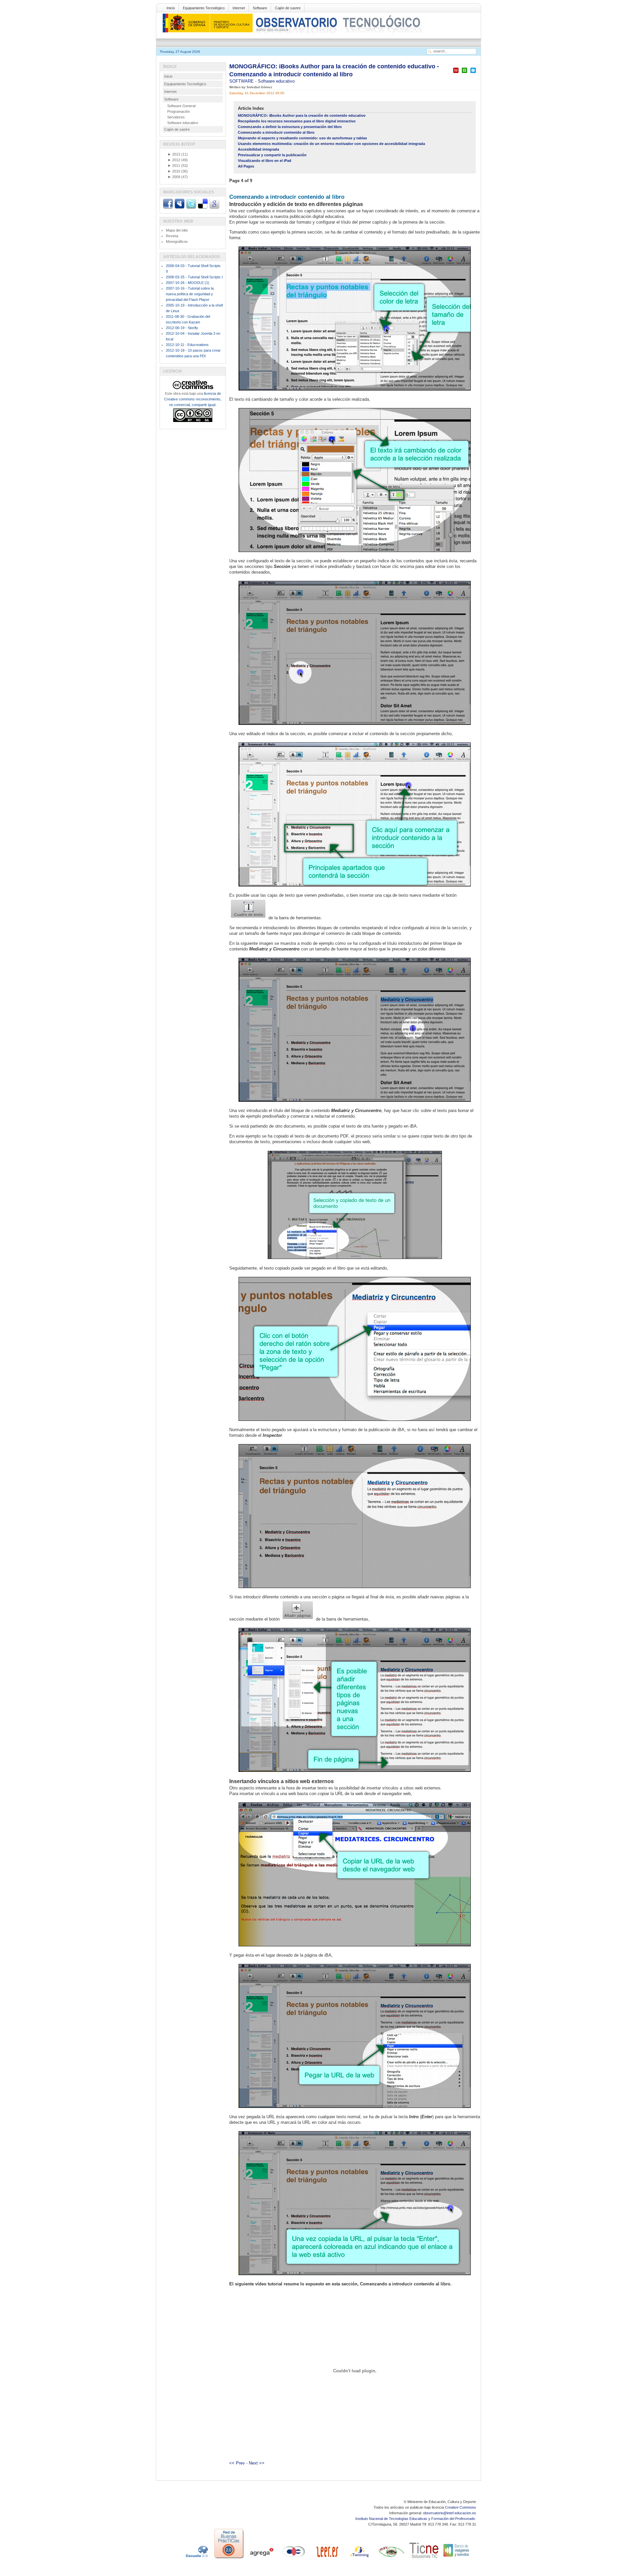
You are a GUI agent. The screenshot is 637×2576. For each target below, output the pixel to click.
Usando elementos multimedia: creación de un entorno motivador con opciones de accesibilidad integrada (331, 144)
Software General (181, 106)
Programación (178, 111)
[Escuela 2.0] (196, 2558)
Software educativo (276, 81)
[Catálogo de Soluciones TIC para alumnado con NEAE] (424, 2558)
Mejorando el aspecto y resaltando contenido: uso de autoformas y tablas (302, 138)
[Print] (464, 73)
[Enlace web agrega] (261, 2558)
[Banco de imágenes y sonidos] (457, 2558)
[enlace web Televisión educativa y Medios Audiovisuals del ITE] (391, 2558)
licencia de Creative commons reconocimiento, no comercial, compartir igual (193, 399)
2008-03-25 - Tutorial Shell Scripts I (194, 277)
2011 (174, 166)
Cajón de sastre (288, 8)
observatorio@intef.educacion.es (450, 2513)
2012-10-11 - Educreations (187, 345)
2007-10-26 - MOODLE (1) (188, 283)
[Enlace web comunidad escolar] (294, 2558)
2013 (174, 154)
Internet (239, 8)
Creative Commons (460, 2507)
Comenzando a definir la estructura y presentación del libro (290, 127)
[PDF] (456, 73)
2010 (174, 171)
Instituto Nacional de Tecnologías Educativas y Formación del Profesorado (416, 2519)
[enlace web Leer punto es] (326, 2558)
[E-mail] (473, 73)
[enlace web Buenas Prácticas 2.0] (229, 2558)
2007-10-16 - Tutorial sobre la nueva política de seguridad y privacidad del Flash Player (190, 294)
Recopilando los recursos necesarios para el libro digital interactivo (297, 121)
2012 (174, 160)
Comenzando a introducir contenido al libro (276, 132)
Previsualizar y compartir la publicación (272, 155)
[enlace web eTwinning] (359, 2558)
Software (260, 8)
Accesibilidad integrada (258, 149)
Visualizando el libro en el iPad (265, 161)
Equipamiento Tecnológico (204, 8)
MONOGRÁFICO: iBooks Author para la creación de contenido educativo (302, 115)
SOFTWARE (242, 81)
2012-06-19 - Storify (182, 328)
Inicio (171, 8)
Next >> (257, 2463)
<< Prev (237, 2463)
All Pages (246, 166)
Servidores (176, 117)
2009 (174, 177)
